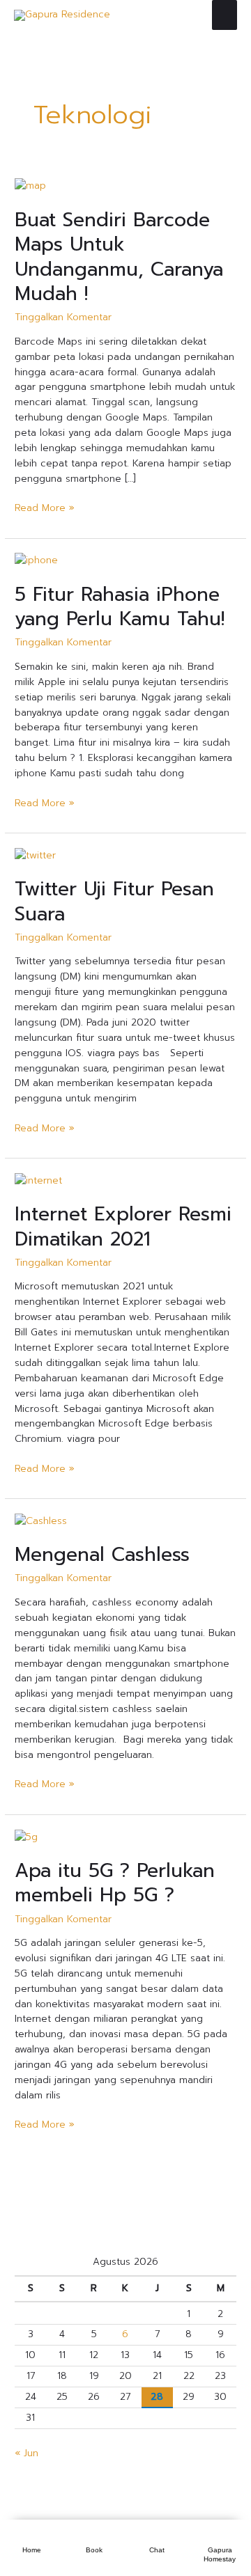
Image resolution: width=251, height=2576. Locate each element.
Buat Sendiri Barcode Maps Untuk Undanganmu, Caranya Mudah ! (119, 257)
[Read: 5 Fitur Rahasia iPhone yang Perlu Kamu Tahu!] (36, 560)
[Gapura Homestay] (220, 2536)
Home (32, 2550)
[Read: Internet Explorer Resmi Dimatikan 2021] (38, 1180)
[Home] (31, 2536)
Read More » (45, 508)
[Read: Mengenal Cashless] (41, 1521)
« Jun (26, 2453)
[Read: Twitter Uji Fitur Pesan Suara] (35, 855)
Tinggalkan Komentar (63, 317)
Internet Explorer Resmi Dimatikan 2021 (123, 1227)
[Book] (94, 2536)
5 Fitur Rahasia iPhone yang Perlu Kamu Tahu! (120, 607)
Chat (157, 2550)
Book (94, 2550)
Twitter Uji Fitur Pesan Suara (114, 902)
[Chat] (157, 2536)
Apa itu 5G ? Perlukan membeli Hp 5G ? (115, 1883)
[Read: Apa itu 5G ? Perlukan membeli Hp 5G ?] (26, 1836)
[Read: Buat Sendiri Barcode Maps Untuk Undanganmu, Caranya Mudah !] (30, 186)
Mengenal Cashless (102, 1555)
